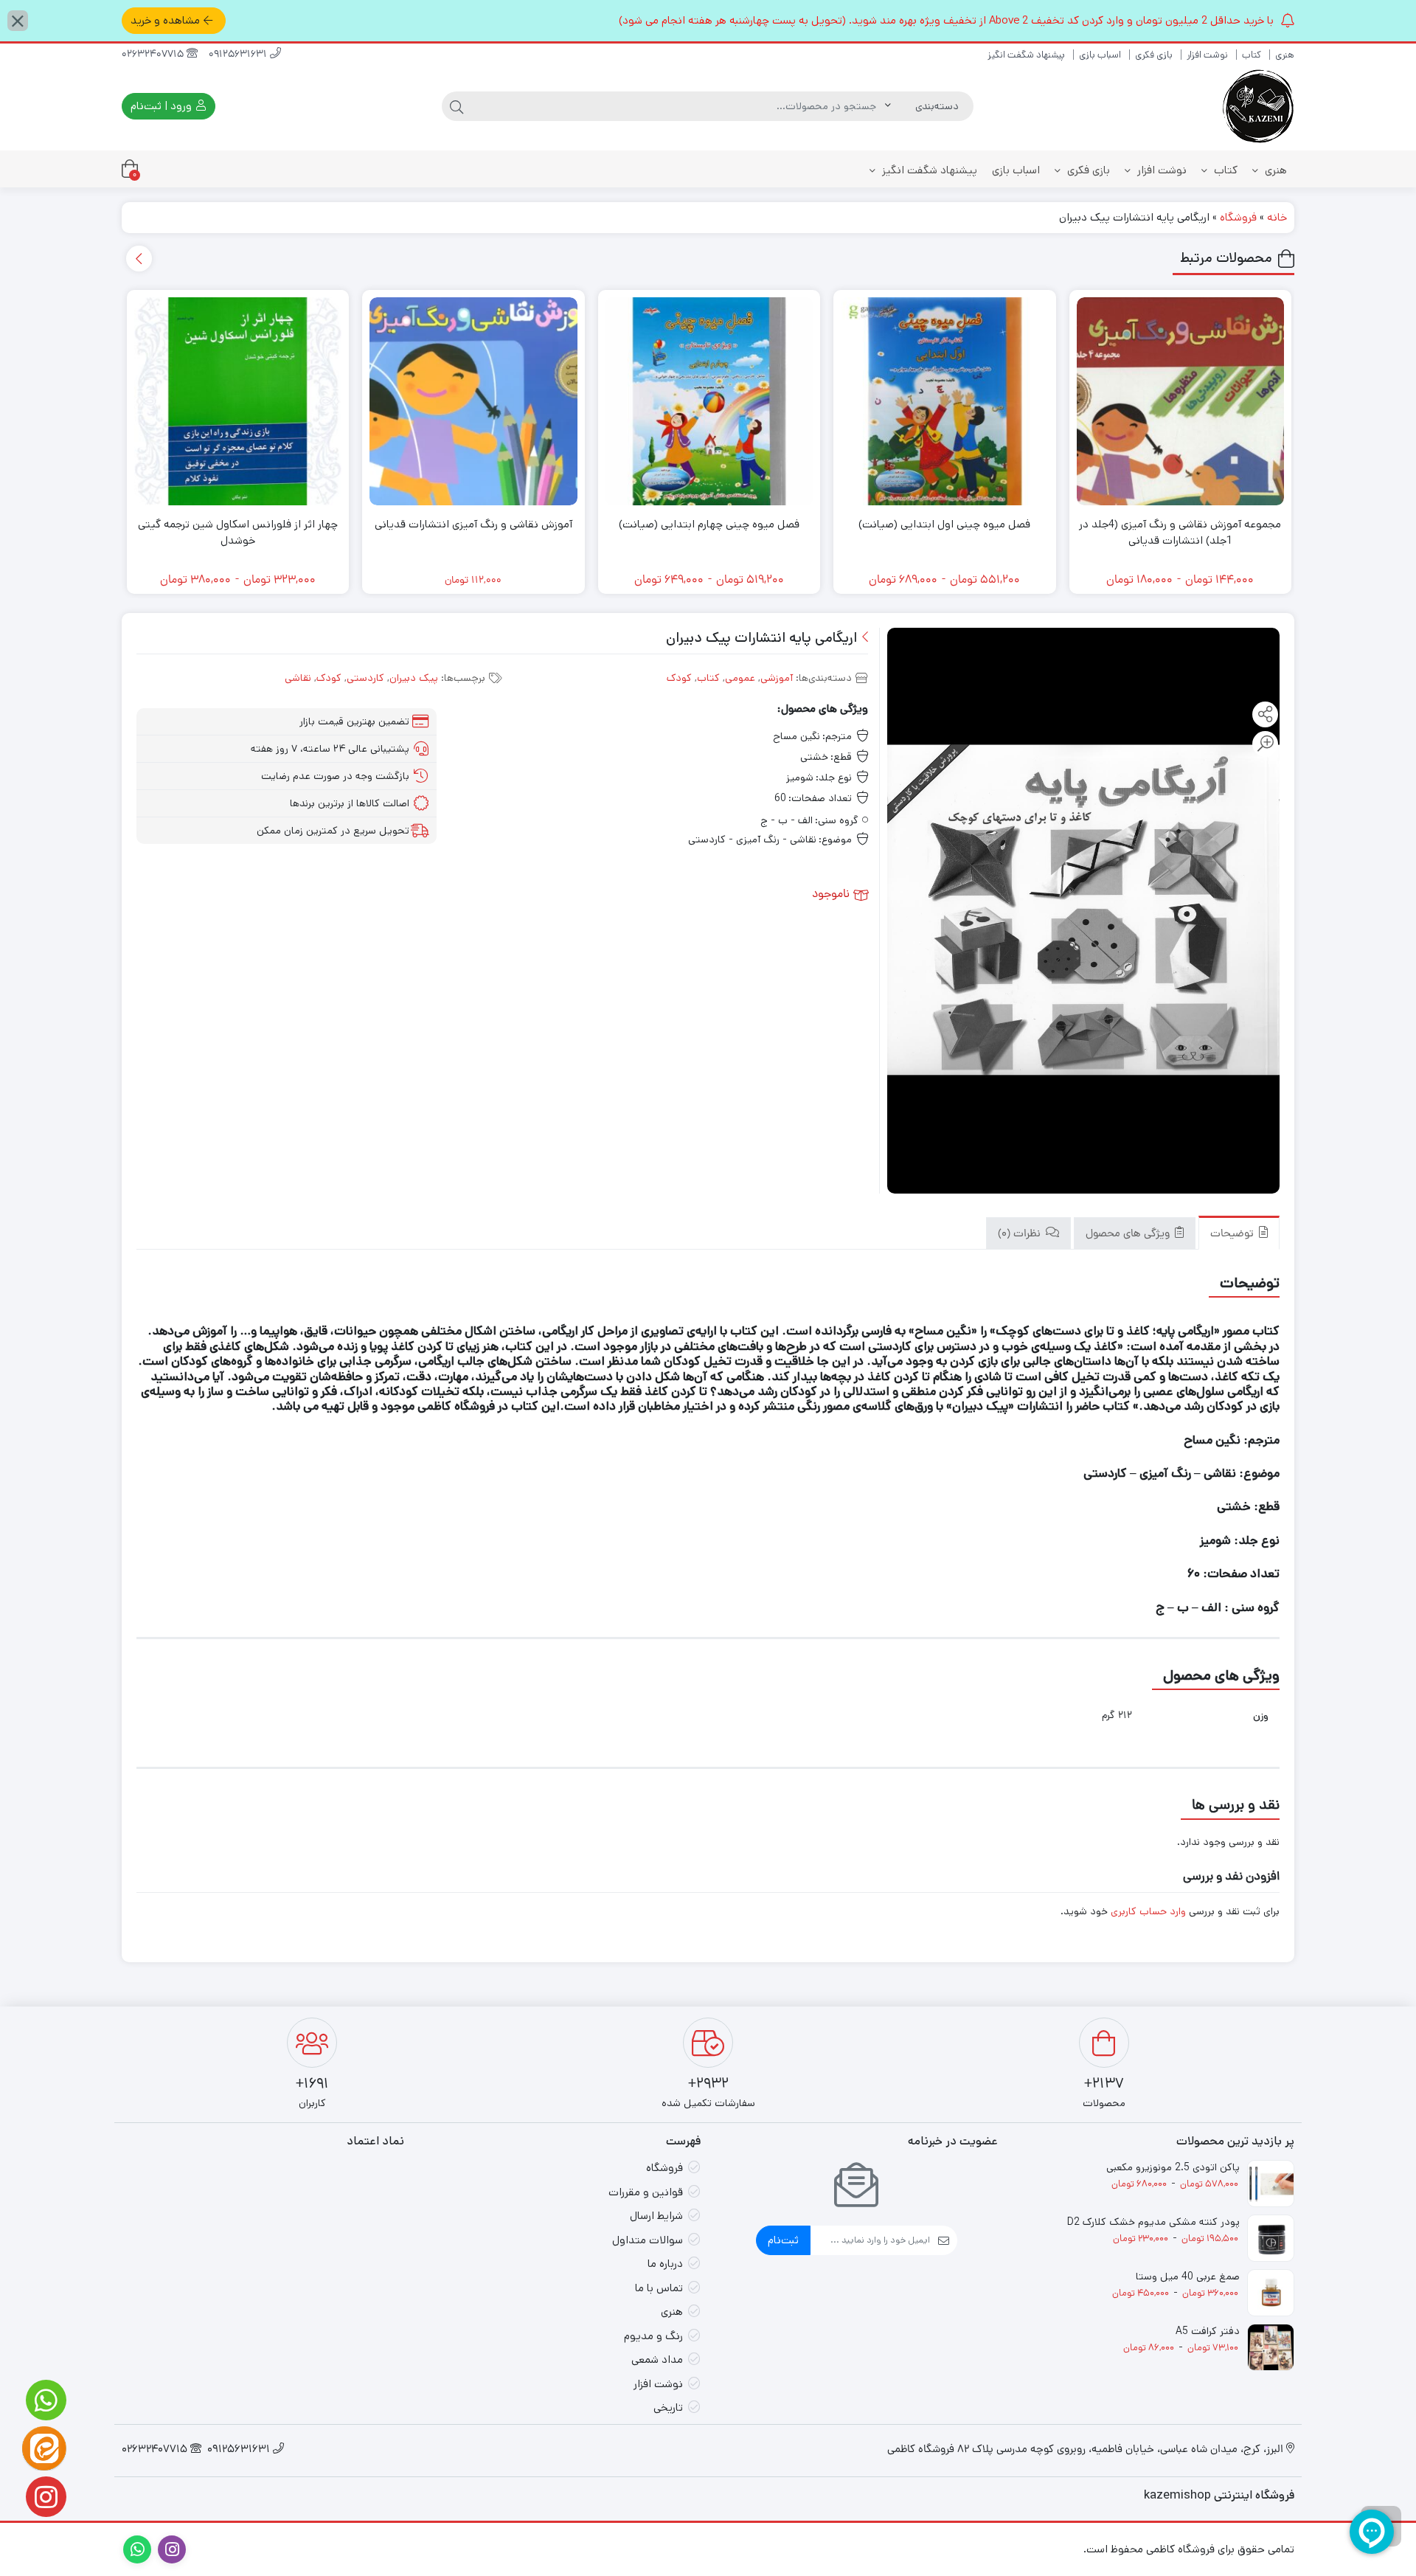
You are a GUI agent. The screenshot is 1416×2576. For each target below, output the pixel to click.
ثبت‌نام (783, 2240)
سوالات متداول (648, 2240)
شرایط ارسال (656, 2216)
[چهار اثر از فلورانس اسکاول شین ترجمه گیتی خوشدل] (238, 401)
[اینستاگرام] (44, 2497)
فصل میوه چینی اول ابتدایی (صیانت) (944, 524)
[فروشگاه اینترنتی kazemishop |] (1257, 106)
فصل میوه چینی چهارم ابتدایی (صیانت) (709, 524)
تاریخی (668, 2407)
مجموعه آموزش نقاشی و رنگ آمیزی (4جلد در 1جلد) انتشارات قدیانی (1180, 533)
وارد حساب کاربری (1148, 1911)
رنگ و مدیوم (653, 2336)
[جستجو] (457, 106)
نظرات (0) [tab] (1021, 1235)
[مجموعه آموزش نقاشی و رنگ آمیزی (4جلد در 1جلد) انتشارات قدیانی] (1181, 401)
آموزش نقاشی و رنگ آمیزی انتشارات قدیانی (473, 524)
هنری (1285, 55)
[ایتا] (44, 2448)
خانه (1277, 217)
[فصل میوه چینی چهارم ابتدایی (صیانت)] (709, 401)
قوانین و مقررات (646, 2192)
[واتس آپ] (44, 2400)
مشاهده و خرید (165, 20)
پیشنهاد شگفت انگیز (1026, 55)
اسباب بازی (1100, 55)
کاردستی (365, 678)
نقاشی (298, 678)
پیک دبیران (414, 678)
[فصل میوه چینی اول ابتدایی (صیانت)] (945, 401)
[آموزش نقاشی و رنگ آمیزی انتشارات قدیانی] (473, 401)
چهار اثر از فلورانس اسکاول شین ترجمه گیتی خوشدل (238, 533)
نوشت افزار (1207, 55)
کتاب (1252, 55)
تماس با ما (659, 2288)
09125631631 (239, 55)
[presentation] (139, 259)
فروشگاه (1238, 217)
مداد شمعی (657, 2359)
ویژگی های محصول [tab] (1129, 1235)
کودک (679, 678)
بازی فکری (1154, 55)
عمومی (740, 678)
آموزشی (777, 678)
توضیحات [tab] (1233, 1235)
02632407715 (154, 55)
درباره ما (665, 2264)
